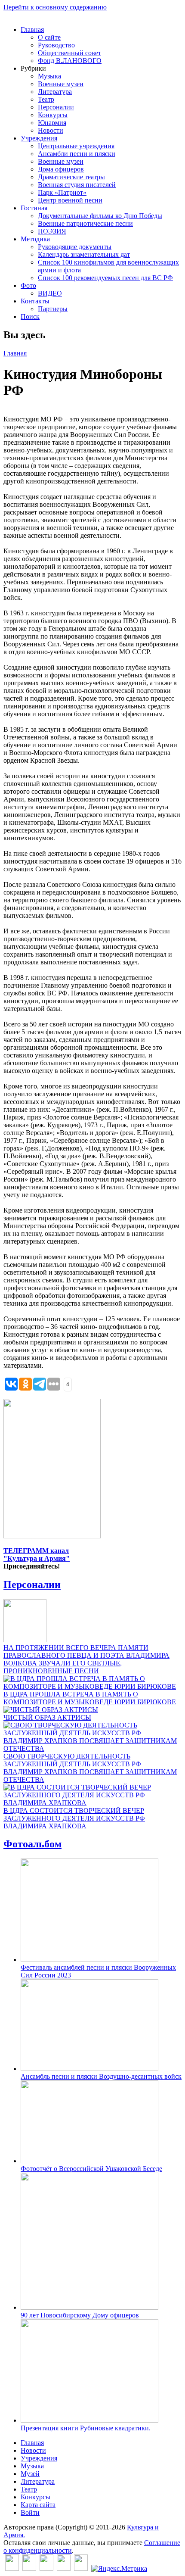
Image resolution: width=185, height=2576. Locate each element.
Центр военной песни (70, 200)
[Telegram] (81, 2568)
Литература (55, 92)
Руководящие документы (75, 247)
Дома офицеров (61, 169)
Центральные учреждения (76, 146)
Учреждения (39, 138)
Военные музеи (61, 84)
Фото (28, 285)
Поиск (30, 317)
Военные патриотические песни (85, 223)
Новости (51, 130)
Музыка (49, 76)
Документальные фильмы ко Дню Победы (100, 216)
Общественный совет (69, 53)
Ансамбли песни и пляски (77, 154)
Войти (30, 2512)
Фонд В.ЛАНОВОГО (70, 61)
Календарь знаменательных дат (84, 254)
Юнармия (52, 123)
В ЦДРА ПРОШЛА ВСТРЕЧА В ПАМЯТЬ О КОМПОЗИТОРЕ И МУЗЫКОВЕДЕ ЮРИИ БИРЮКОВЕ (90, 1698)
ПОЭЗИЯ (52, 231)
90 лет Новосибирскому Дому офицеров (80, 2315)
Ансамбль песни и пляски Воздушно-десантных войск (101, 2076)
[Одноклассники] (46, 2568)
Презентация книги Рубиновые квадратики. (86, 2428)
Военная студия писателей (77, 185)
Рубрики (33, 68)
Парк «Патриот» (62, 192)
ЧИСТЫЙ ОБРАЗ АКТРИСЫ (47, 1717)
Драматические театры (71, 177)
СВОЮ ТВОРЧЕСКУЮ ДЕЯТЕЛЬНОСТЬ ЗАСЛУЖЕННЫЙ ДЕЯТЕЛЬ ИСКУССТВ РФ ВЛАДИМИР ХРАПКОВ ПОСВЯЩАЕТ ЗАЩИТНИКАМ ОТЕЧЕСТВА (90, 1768)
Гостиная (34, 208)
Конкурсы (53, 115)
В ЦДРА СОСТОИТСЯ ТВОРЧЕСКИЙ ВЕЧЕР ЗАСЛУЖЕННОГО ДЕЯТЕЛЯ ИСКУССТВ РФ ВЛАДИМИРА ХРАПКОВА (74, 1818)
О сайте (49, 37)
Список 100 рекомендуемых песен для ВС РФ (105, 278)
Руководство (56, 45)
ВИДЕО (50, 293)
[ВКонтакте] (12, 2568)
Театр (46, 99)
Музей (30, 2474)
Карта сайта (38, 2505)
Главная (32, 30)
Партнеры (53, 309)
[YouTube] (64, 2568)
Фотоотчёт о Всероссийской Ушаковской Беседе (91, 2169)
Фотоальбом (32, 1844)
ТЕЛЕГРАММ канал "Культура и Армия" (37, 1555)
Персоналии (56, 107)
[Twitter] (29, 2568)
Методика (35, 239)
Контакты (35, 301)
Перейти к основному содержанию (55, 7)
